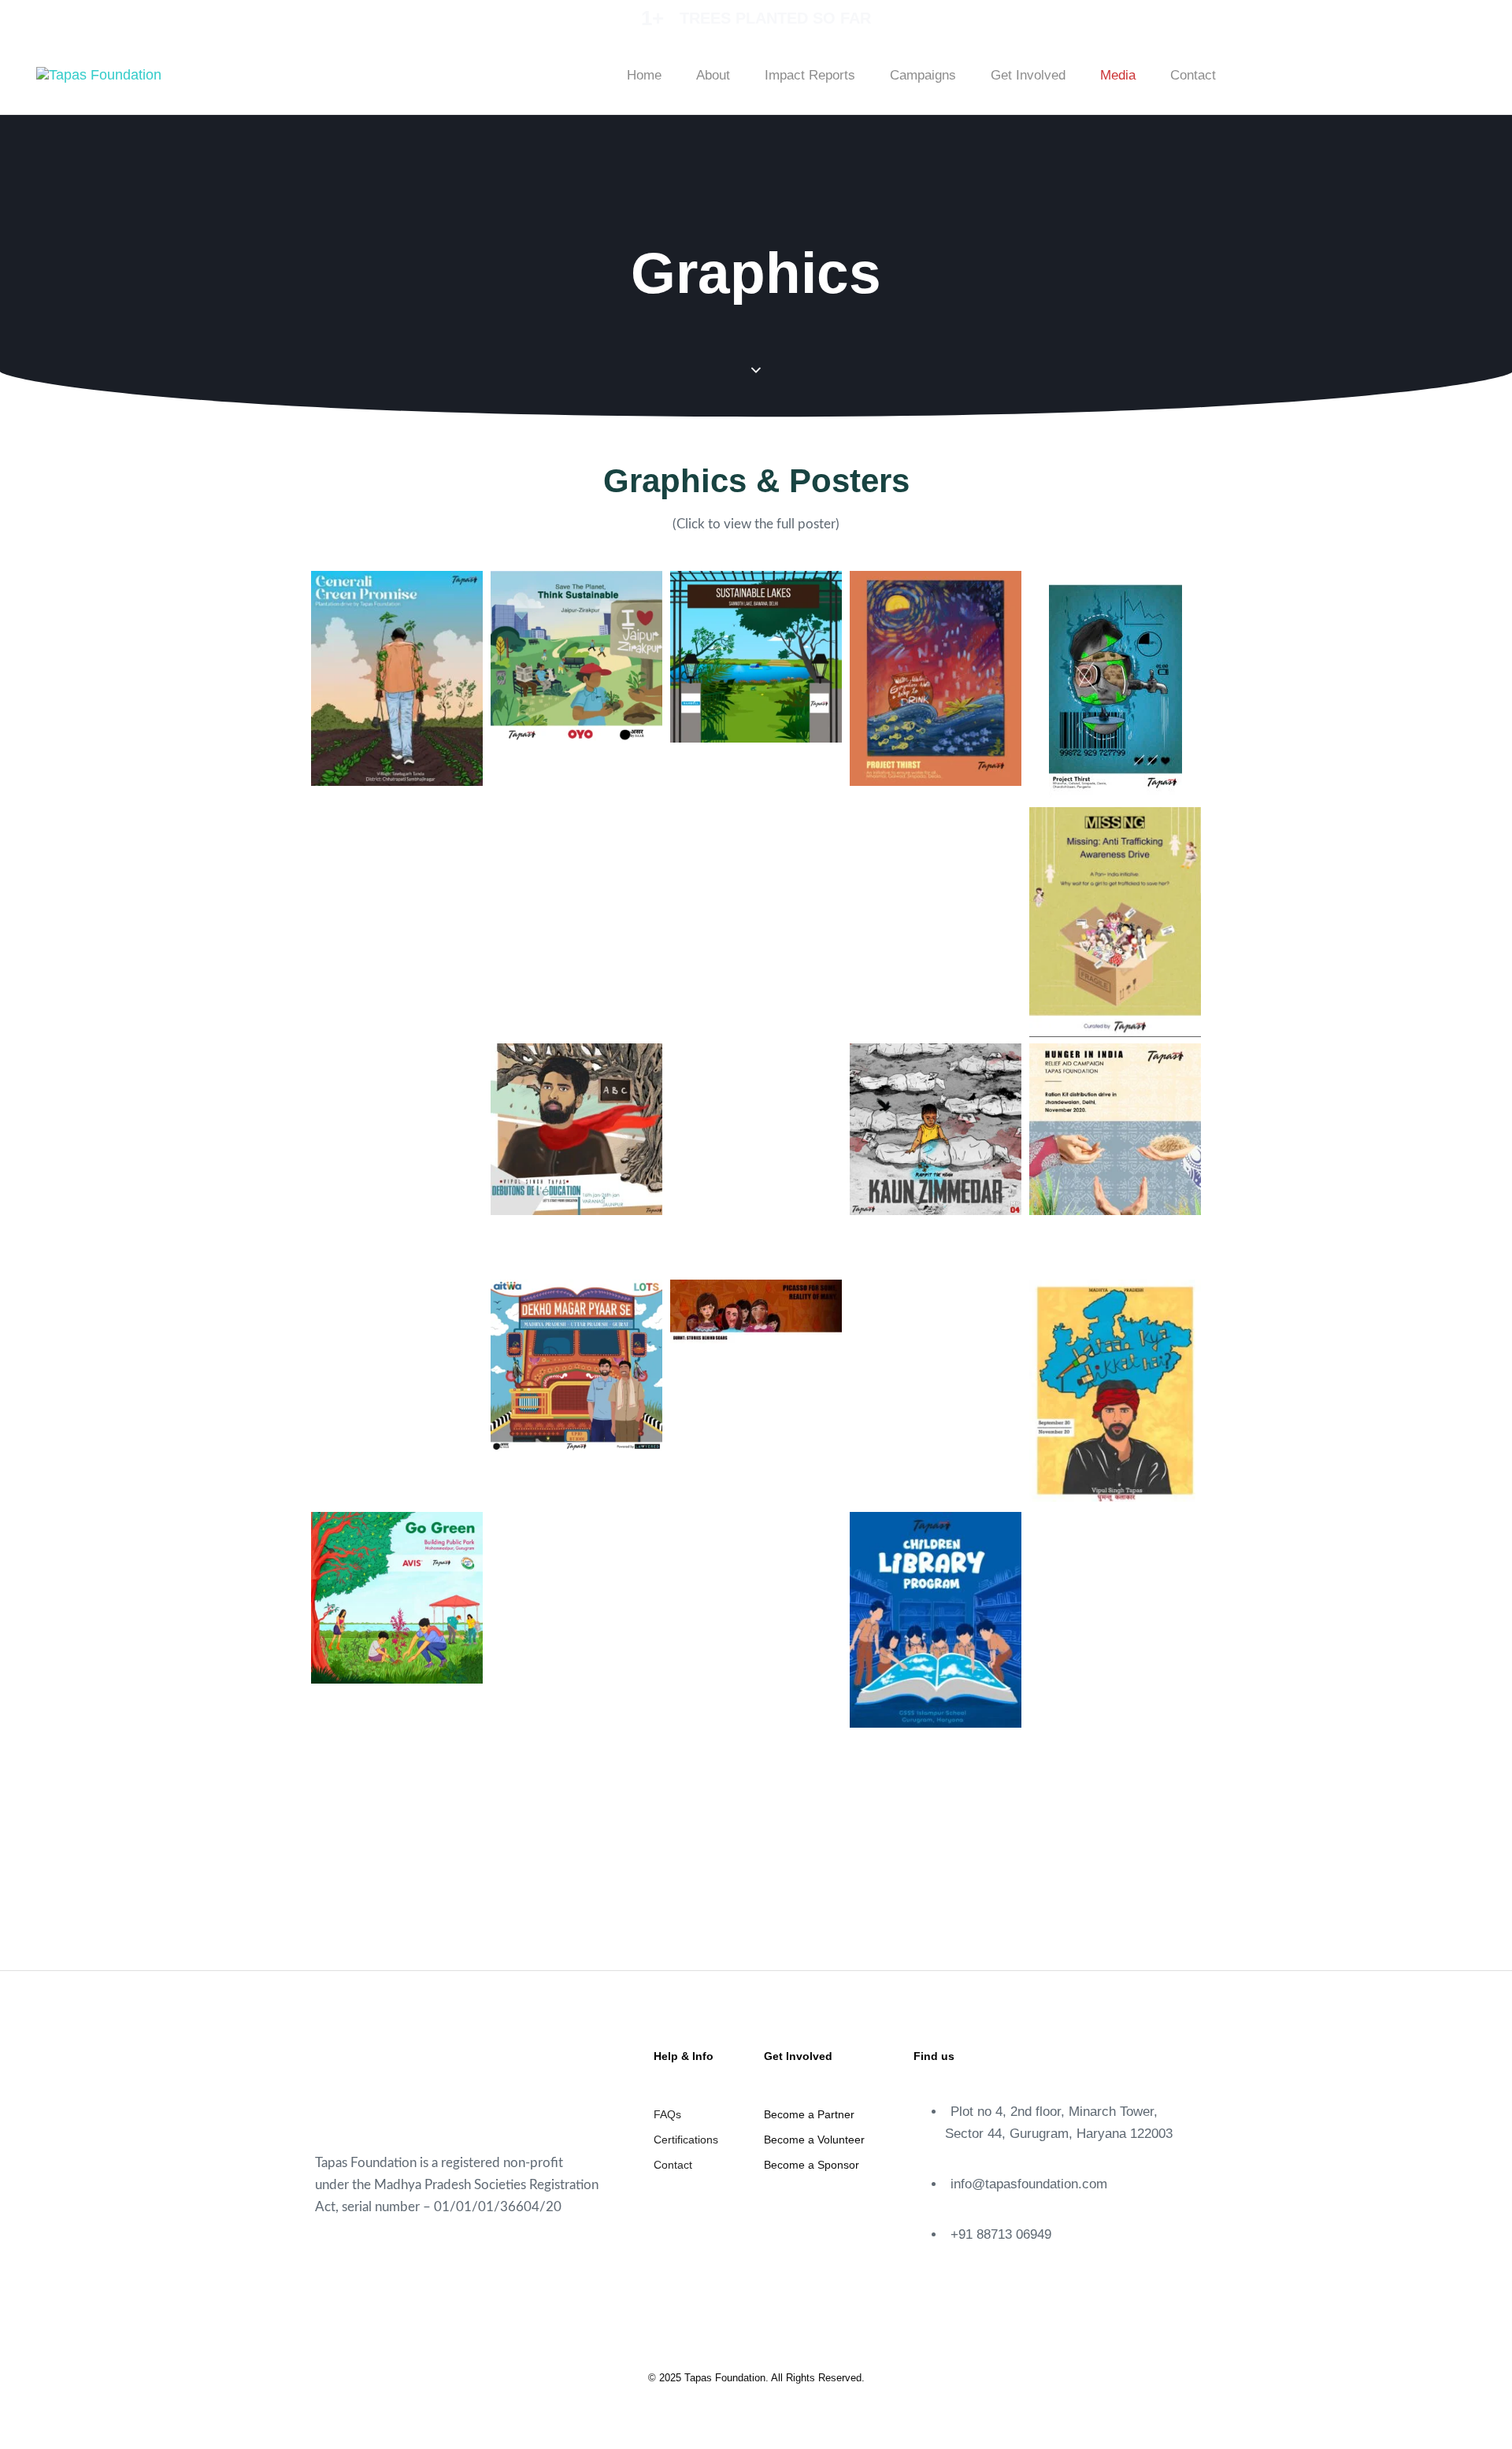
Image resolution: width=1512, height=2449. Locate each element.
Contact (1193, 75)
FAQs (667, 2114)
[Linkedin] (1422, 72)
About (713, 75)
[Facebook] (1292, 72)
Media (1118, 75)
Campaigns (923, 75)
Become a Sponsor (812, 2165)
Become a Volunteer (814, 2140)
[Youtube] (1336, 72)
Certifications (686, 2140)
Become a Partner (809, 2114)
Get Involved (1028, 75)
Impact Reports (810, 75)
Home (644, 75)
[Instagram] (1379, 72)
